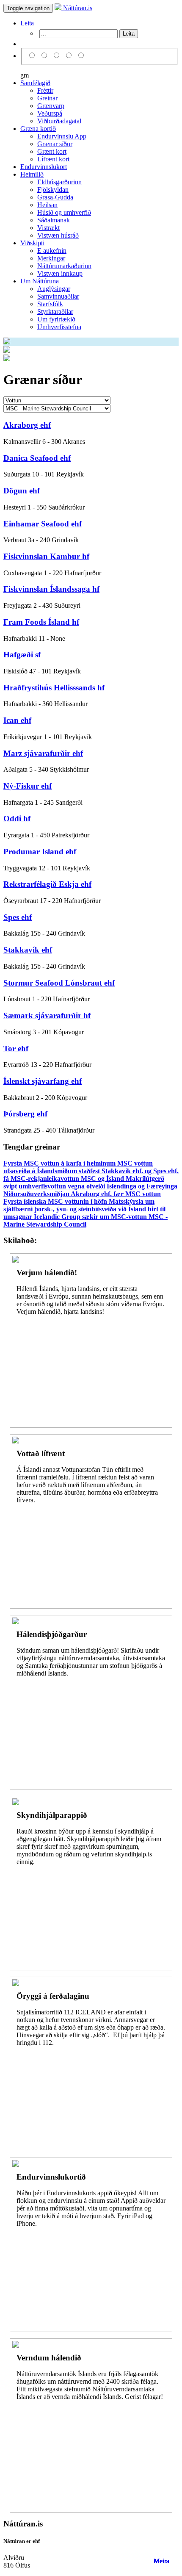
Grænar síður (55, 144)
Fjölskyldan (53, 190)
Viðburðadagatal (59, 121)
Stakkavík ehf (28, 950)
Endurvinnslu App (62, 136)
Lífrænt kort (53, 159)
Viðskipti (32, 243)
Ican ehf (17, 720)
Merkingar (51, 258)
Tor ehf (16, 1048)
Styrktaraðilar (55, 312)
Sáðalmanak (54, 220)
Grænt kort (52, 151)
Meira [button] (161, 2561)
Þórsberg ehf (25, 1114)
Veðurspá (50, 113)
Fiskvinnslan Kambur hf (46, 556)
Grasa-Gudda (55, 197)
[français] (81, 56)
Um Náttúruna (40, 281)
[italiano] (70, 56)
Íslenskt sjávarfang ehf (43, 1081)
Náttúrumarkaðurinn (64, 266)
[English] (45, 56)
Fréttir (45, 90)
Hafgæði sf (22, 655)
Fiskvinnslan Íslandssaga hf (51, 589)
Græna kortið (38, 129)
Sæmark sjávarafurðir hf (47, 1015)
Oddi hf (17, 819)
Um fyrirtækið (56, 319)
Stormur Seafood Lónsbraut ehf (59, 983)
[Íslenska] (33, 56)
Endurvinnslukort (44, 167)
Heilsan (47, 205)
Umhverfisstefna (59, 327)
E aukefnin (52, 251)
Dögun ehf (22, 491)
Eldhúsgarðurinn (59, 182)
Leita (27, 23)
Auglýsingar (54, 289)
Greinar (47, 98)
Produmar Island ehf (40, 852)
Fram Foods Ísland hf (41, 622)
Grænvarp (51, 106)
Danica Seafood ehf (37, 458)
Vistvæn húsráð (58, 235)
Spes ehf (18, 917)
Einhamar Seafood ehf (43, 524)
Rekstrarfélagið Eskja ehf (47, 884)
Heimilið (32, 174)
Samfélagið (35, 83)
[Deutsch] (58, 56)
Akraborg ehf (27, 425)
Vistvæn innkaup (60, 273)
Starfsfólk (50, 304)
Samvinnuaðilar (58, 296)
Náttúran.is (77, 8)
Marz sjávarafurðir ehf (43, 753)
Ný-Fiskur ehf (28, 786)
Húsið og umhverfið (64, 212)
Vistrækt (48, 228)
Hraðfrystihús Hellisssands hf (54, 688)
